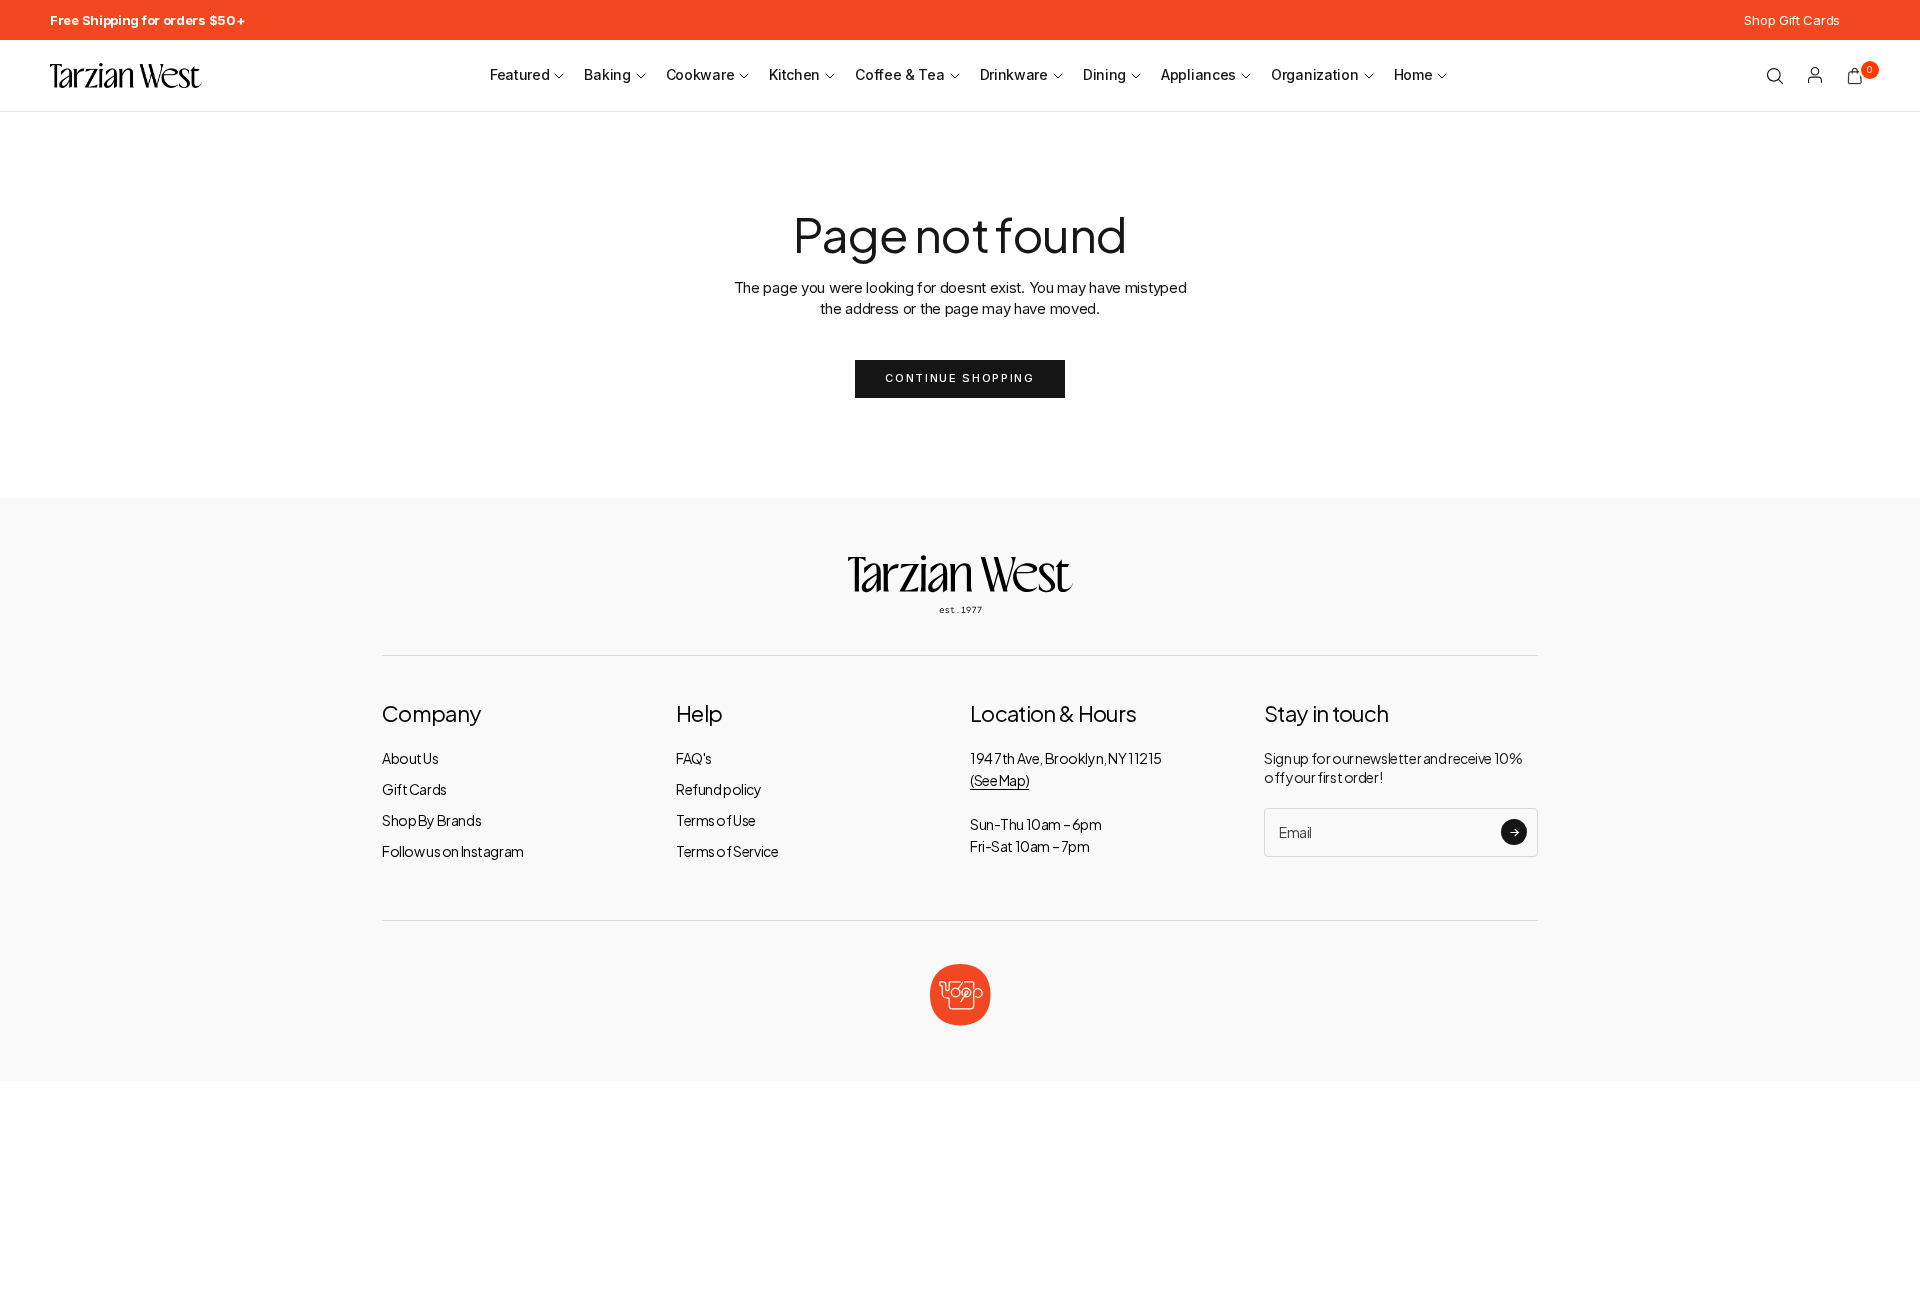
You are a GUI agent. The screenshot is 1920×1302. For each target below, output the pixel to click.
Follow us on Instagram (453, 851)
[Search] (1775, 76)
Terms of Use (716, 820)
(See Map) (999, 780)
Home (1413, 74)
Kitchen (794, 74)
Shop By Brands (431, 820)
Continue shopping (959, 378)
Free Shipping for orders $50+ (147, 20)
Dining (1104, 74)
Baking (607, 74)
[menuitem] (147, 20)
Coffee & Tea (899, 74)
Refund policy (719, 789)
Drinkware (1014, 74)
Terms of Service (727, 851)
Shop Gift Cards (1792, 20)
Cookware (700, 74)
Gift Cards (414, 789)
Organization (1314, 74)
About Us (410, 758)
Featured (520, 74)
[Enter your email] (1514, 832)
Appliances (1198, 74)
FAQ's (694, 758)
